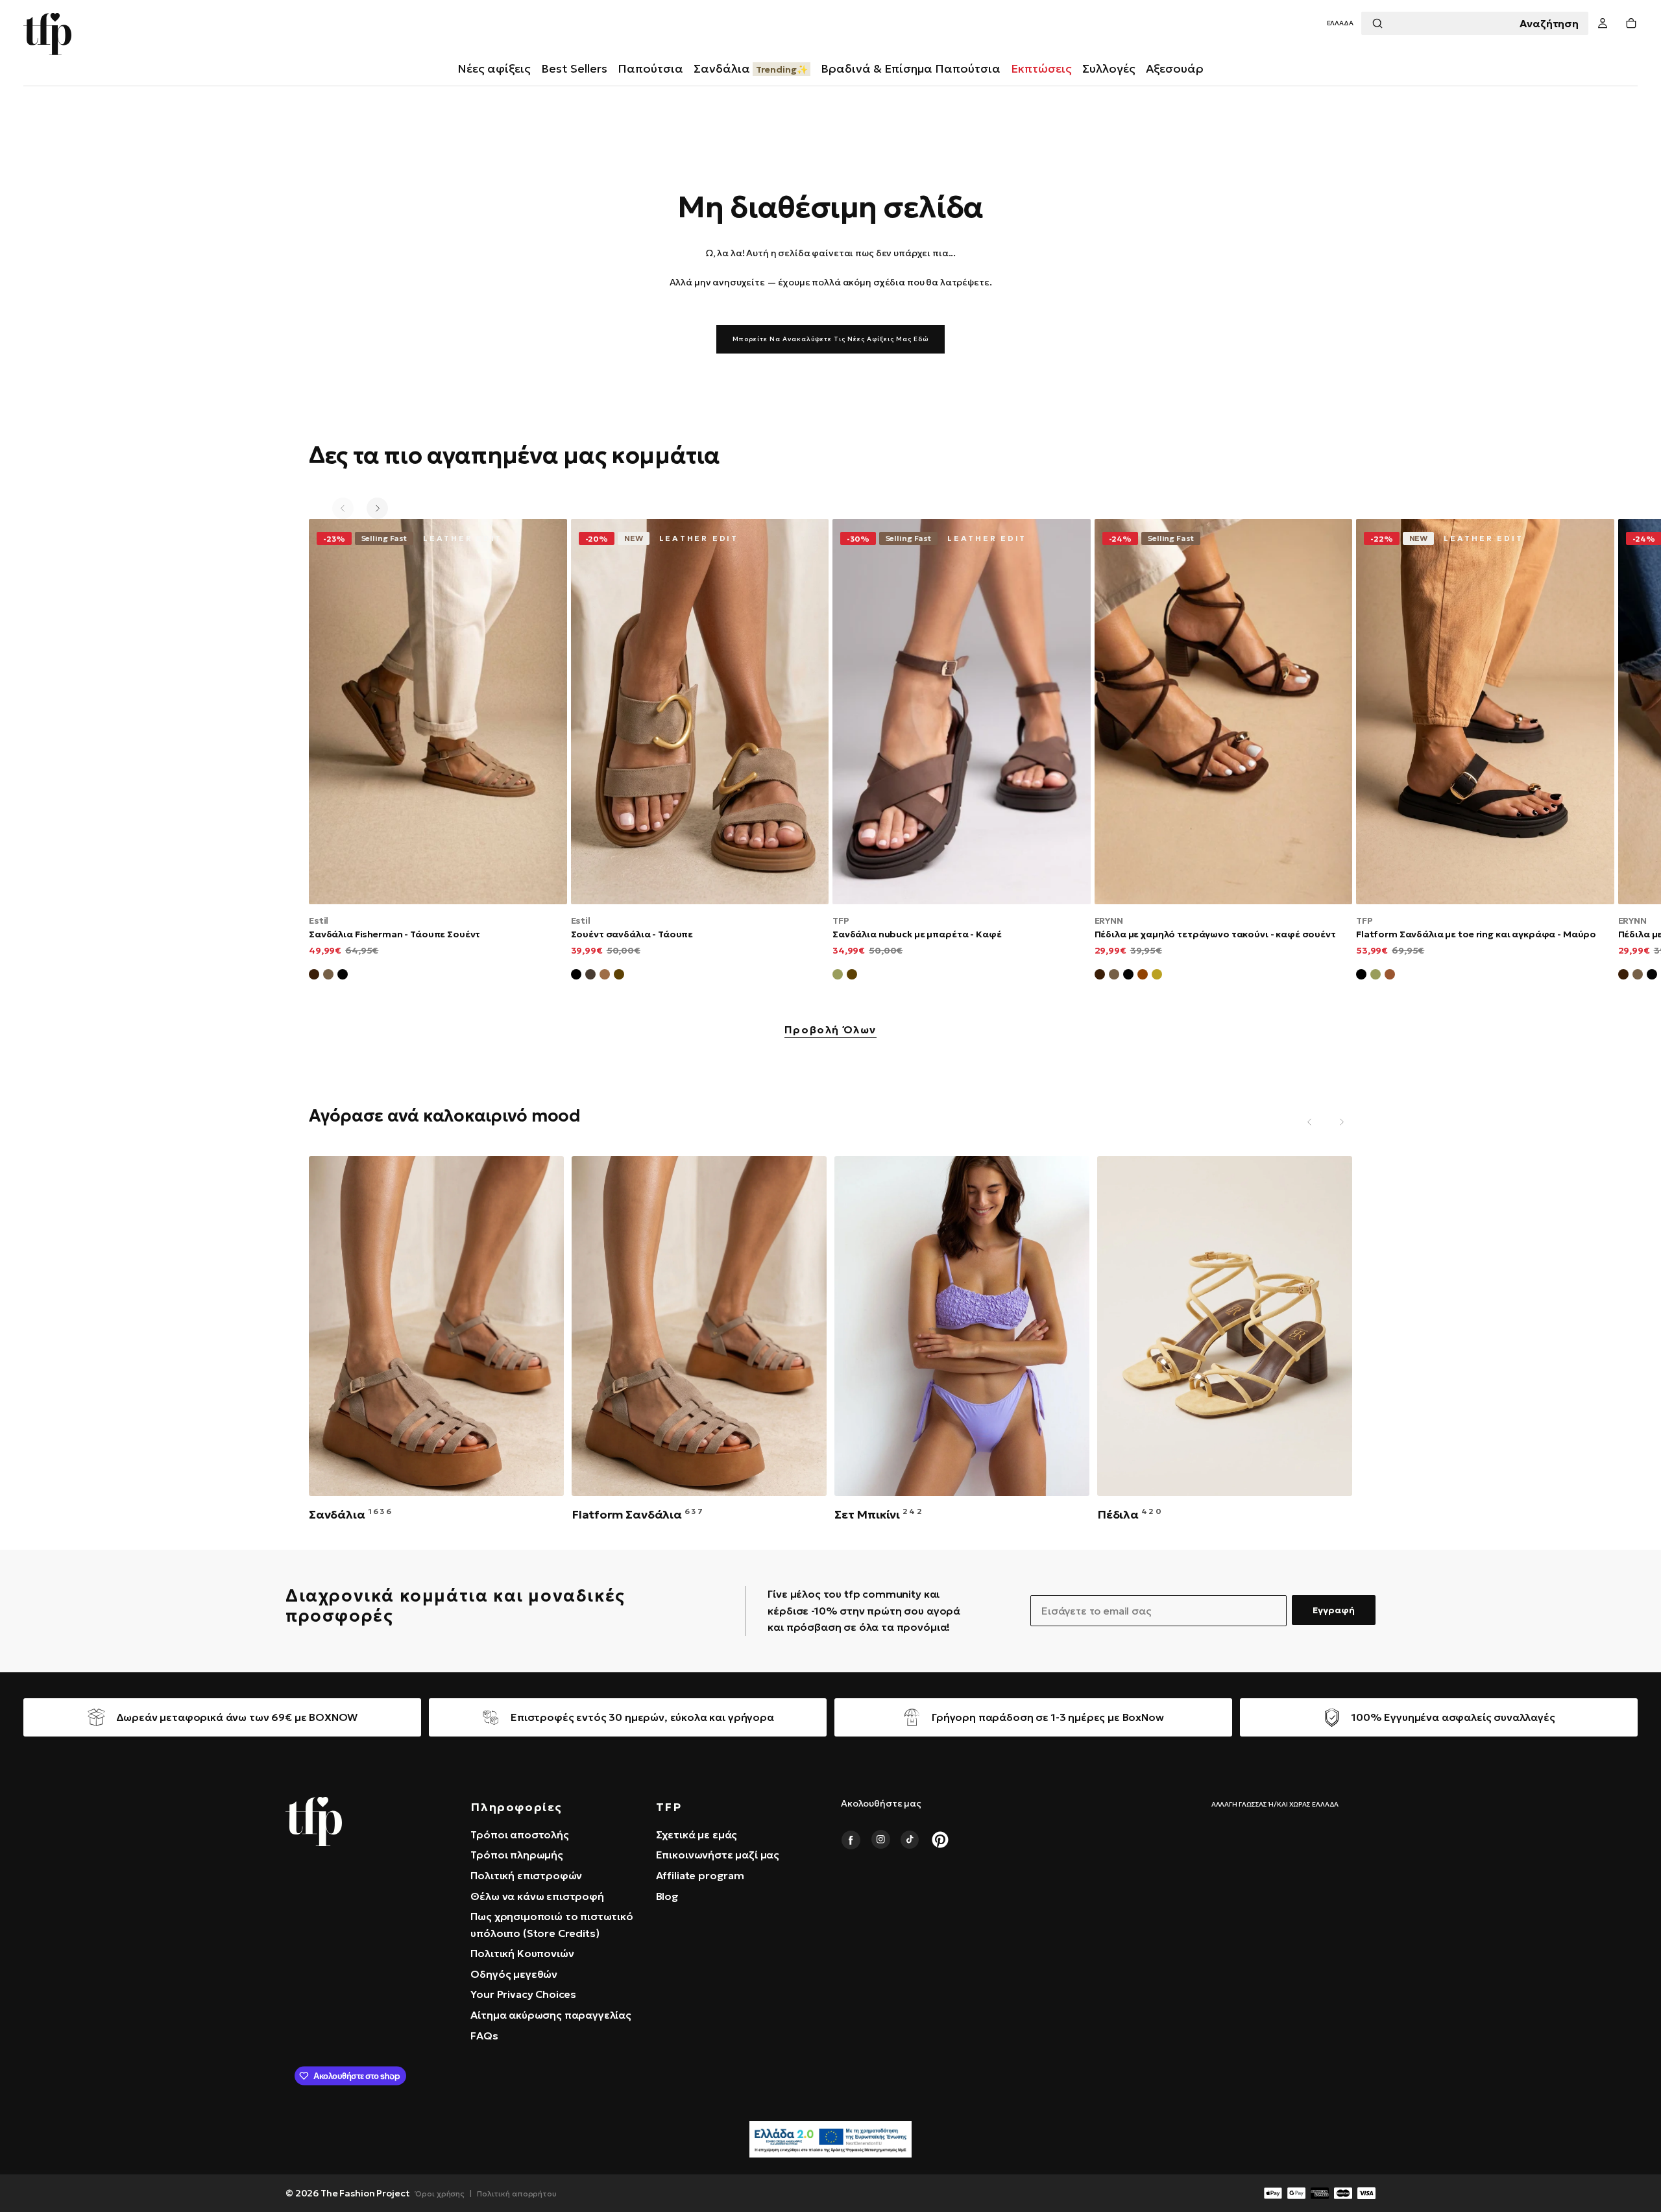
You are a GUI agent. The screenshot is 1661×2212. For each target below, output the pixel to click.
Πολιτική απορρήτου (517, 2194)
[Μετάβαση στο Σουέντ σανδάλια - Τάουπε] (700, 711)
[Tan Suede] (1143, 976)
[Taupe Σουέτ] (1114, 976)
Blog (667, 1896)
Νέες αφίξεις (494, 68)
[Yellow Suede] (1157, 976)
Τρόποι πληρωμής (517, 1855)
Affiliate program (700, 1875)
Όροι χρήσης (440, 2194)
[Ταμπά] (605, 976)
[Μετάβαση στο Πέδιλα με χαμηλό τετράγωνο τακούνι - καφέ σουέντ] (1224, 711)
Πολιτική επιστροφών (526, 1875)
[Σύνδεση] (1603, 24)
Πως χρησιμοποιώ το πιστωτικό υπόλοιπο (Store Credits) (552, 1925)
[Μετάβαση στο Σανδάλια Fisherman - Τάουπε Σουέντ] (438, 711)
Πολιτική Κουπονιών (522, 1953)
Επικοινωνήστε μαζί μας (718, 1855)
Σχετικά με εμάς (697, 1834)
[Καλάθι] (1631, 24)
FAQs (484, 2036)
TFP (841, 920)
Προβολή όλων (830, 1030)
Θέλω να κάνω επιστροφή (537, 1896)
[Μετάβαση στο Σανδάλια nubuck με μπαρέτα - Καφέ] (962, 711)
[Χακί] (838, 976)
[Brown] (1390, 976)
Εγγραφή (1334, 1610)
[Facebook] (851, 1840)
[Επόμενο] (377, 508)
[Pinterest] (940, 1840)
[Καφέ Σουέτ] (314, 976)
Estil (319, 920)
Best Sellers (574, 68)
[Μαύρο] (576, 976)
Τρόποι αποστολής (519, 1834)
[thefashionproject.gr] (314, 1821)
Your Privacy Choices (523, 1994)
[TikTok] (910, 1840)
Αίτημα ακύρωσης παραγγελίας (551, 2015)
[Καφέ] (619, 976)
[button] (1340, 24)
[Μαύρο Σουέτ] (343, 976)
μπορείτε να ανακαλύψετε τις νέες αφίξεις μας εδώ (830, 339)
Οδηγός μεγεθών (514, 1974)
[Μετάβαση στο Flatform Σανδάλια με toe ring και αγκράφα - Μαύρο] (1485, 711)
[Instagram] (880, 1840)
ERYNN (1109, 920)
